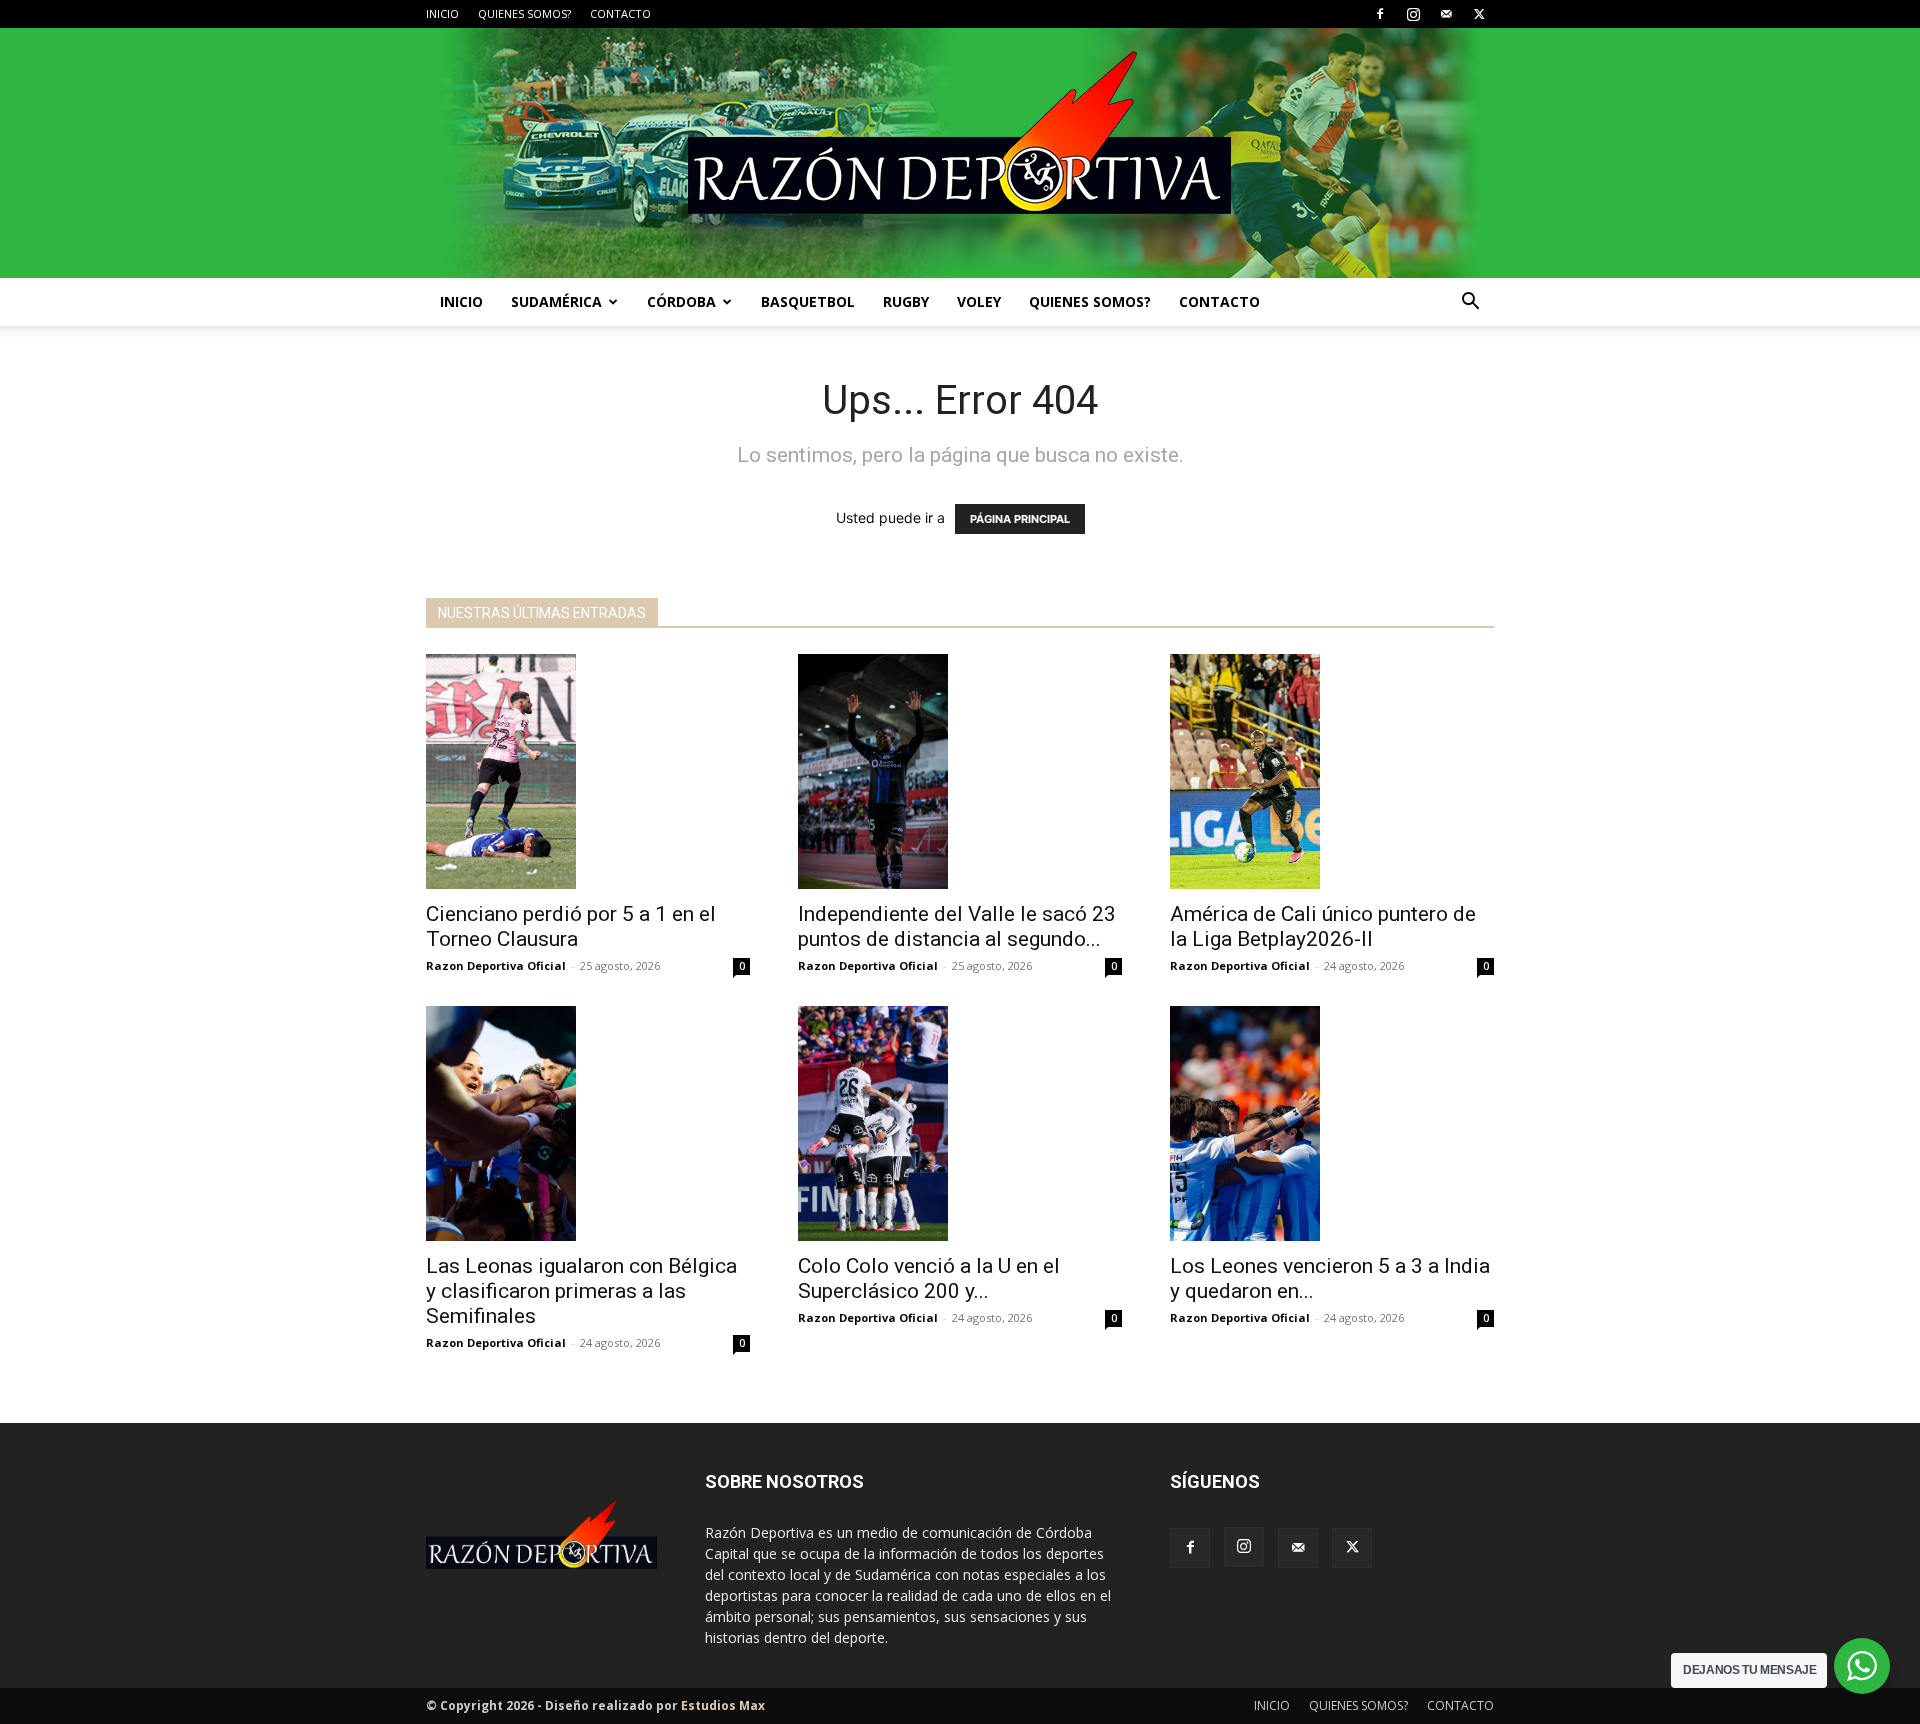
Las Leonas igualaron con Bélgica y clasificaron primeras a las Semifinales (581, 1291)
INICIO (442, 13)
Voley (979, 301)
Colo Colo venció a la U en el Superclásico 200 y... (929, 1278)
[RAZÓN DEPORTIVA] (960, 153)
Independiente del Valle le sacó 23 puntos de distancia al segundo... (957, 926)
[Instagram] (1413, 14)
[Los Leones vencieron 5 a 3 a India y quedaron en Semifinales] (1332, 1123)
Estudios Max (723, 1705)
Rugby (906, 301)
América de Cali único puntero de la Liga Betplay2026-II (1323, 926)
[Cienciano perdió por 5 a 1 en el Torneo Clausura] (588, 771)
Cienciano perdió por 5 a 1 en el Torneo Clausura (571, 926)
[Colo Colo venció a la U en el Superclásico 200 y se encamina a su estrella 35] (960, 1123)
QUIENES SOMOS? (524, 13)
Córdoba (681, 301)
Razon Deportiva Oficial (496, 965)
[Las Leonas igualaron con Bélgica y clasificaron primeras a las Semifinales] (588, 1123)
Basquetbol (808, 301)
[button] (1470, 303)
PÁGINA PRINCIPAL (1020, 519)
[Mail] (1446, 14)
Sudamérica (556, 301)
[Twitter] (1479, 14)
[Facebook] (1380, 14)
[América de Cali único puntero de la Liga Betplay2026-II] (1332, 771)
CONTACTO (620, 13)
